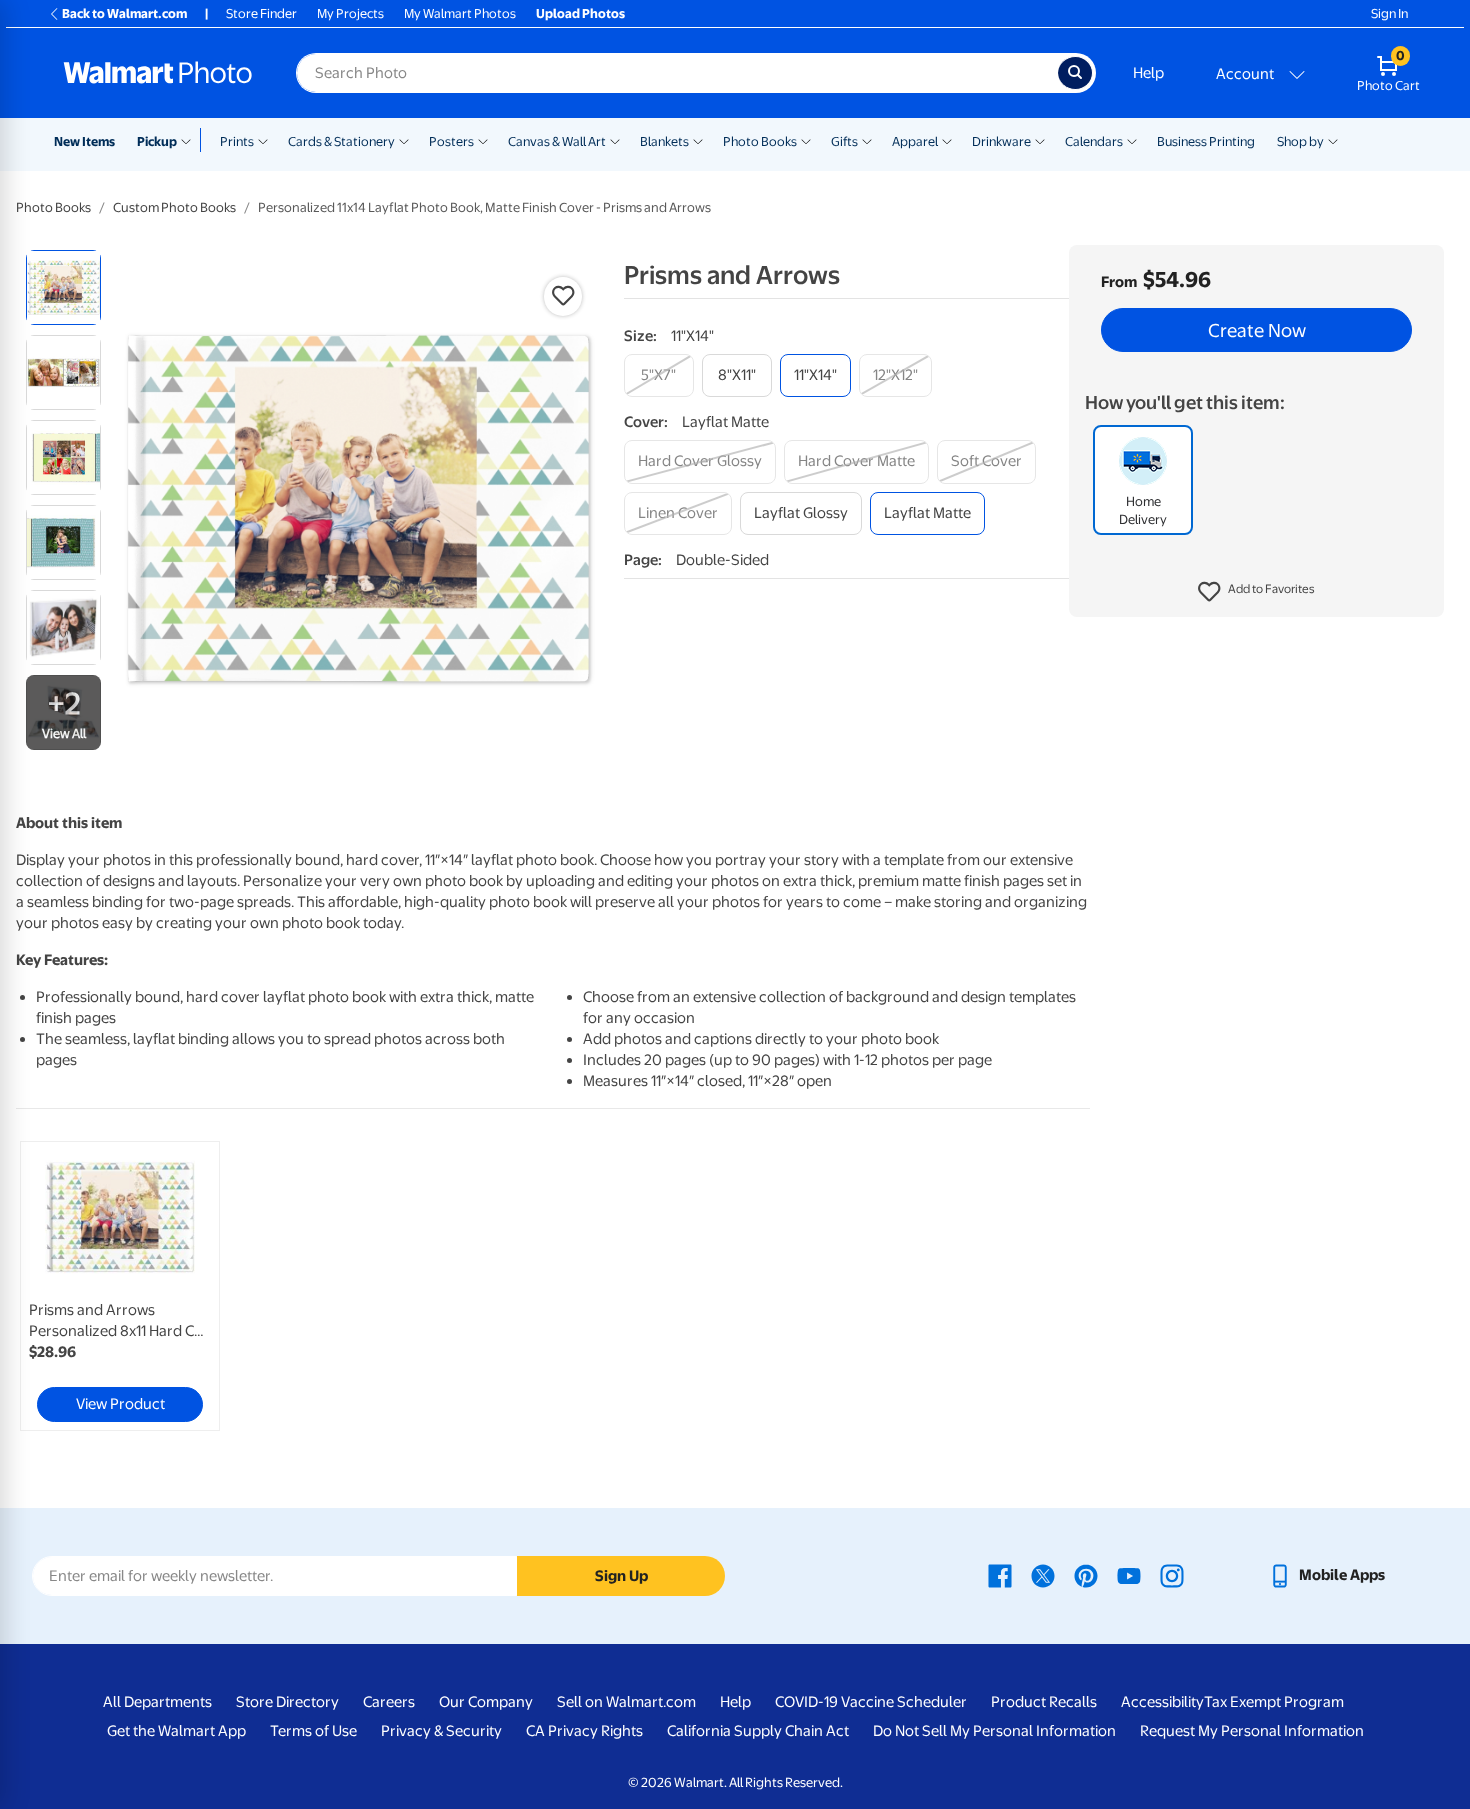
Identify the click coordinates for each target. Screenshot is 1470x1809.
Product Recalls (1044, 1702)
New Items (84, 141)
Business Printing (1206, 141)
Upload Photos (580, 13)
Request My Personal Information (1252, 1731)
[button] (1256, 592)
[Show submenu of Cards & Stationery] (404, 140)
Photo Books (760, 141)
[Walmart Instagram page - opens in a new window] (1172, 1575)
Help (1148, 73)
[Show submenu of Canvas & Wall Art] (615, 140)
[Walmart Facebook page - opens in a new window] (1000, 1575)
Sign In (1389, 13)
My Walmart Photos (460, 13)
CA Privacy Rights (584, 1731)
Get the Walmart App (176, 1731)
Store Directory (287, 1702)
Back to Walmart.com (124, 13)
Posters (451, 141)
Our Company (486, 1702)
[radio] (63, 287)
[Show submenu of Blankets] (698, 140)
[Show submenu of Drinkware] (1040, 140)
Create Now (1257, 330)
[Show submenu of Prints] (263, 140)
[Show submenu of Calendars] (1132, 140)
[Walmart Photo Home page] (158, 73)
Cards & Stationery (341, 141)
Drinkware (1001, 141)
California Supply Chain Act (758, 1731)
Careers (389, 1702)
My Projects (350, 13)
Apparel (915, 141)
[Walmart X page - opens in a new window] (1043, 1575)
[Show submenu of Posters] (483, 140)
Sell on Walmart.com (626, 1702)
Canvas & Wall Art (557, 141)
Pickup (157, 141)
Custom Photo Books (174, 207)
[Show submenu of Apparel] (947, 140)
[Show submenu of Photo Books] (806, 140)
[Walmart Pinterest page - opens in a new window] (1086, 1575)
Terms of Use (313, 1731)
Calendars (1094, 141)
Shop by (1300, 141)
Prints (237, 141)
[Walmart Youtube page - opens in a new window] (1129, 1575)
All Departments (157, 1702)
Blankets (664, 141)
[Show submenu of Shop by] (1333, 140)
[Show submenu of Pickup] (190, 140)
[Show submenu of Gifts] (867, 140)
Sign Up (621, 1576)
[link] (120, 1286)
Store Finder (261, 13)
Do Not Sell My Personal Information (994, 1731)
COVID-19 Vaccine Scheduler (871, 1702)
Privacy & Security (441, 1731)
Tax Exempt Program (1274, 1702)
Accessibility (1162, 1702)
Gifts (844, 141)
